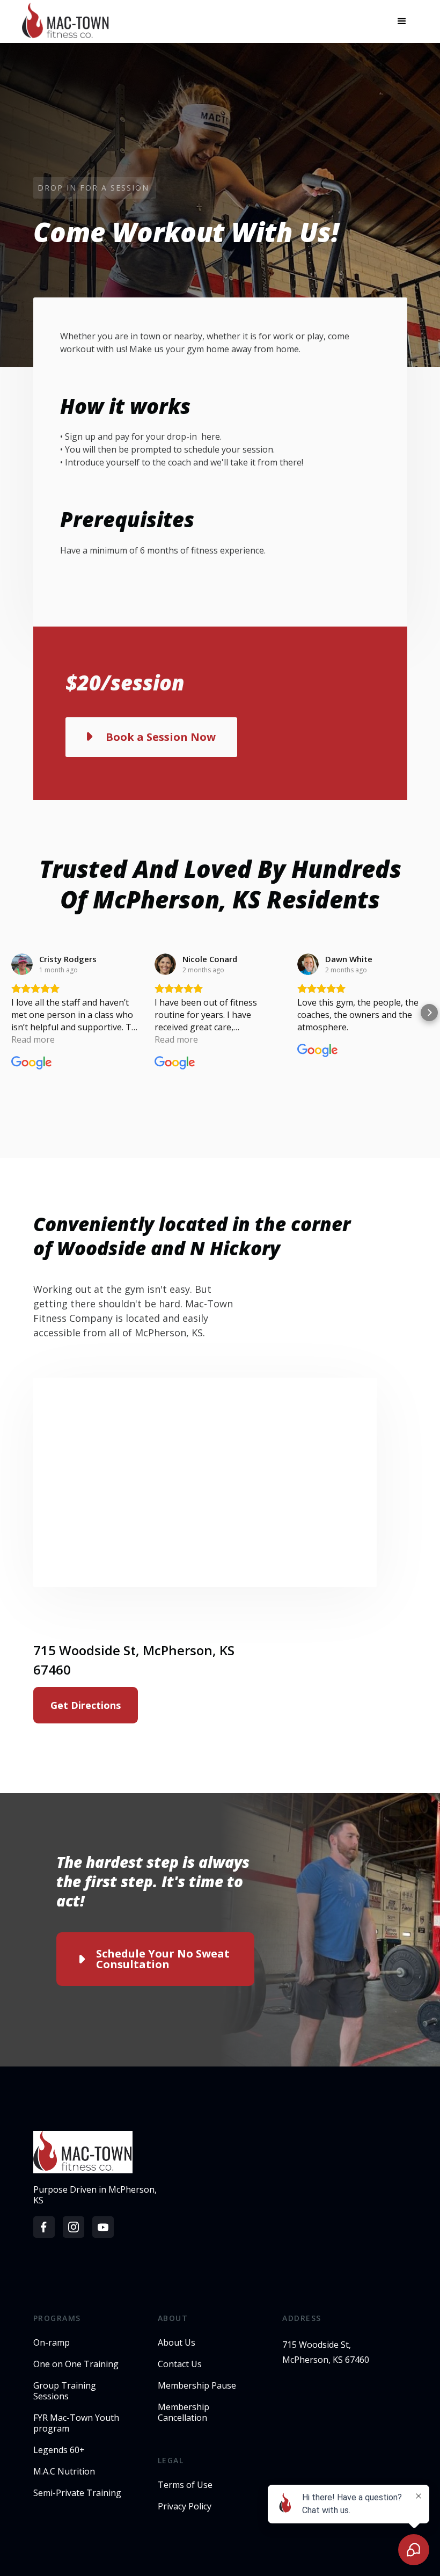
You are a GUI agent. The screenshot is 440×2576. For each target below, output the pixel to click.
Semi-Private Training (77, 2493)
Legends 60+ (59, 2450)
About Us (177, 2342)
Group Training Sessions (65, 2391)
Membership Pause (197, 2385)
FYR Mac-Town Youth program (76, 2423)
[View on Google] (22, 964)
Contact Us (180, 2364)
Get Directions (86, 1705)
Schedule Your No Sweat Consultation (163, 1959)
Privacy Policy (185, 2506)
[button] (402, 21)
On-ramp (52, 2342)
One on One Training (76, 2364)
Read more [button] (33, 1039)
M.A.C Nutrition (64, 2471)
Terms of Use (185, 2485)
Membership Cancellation (184, 2412)
